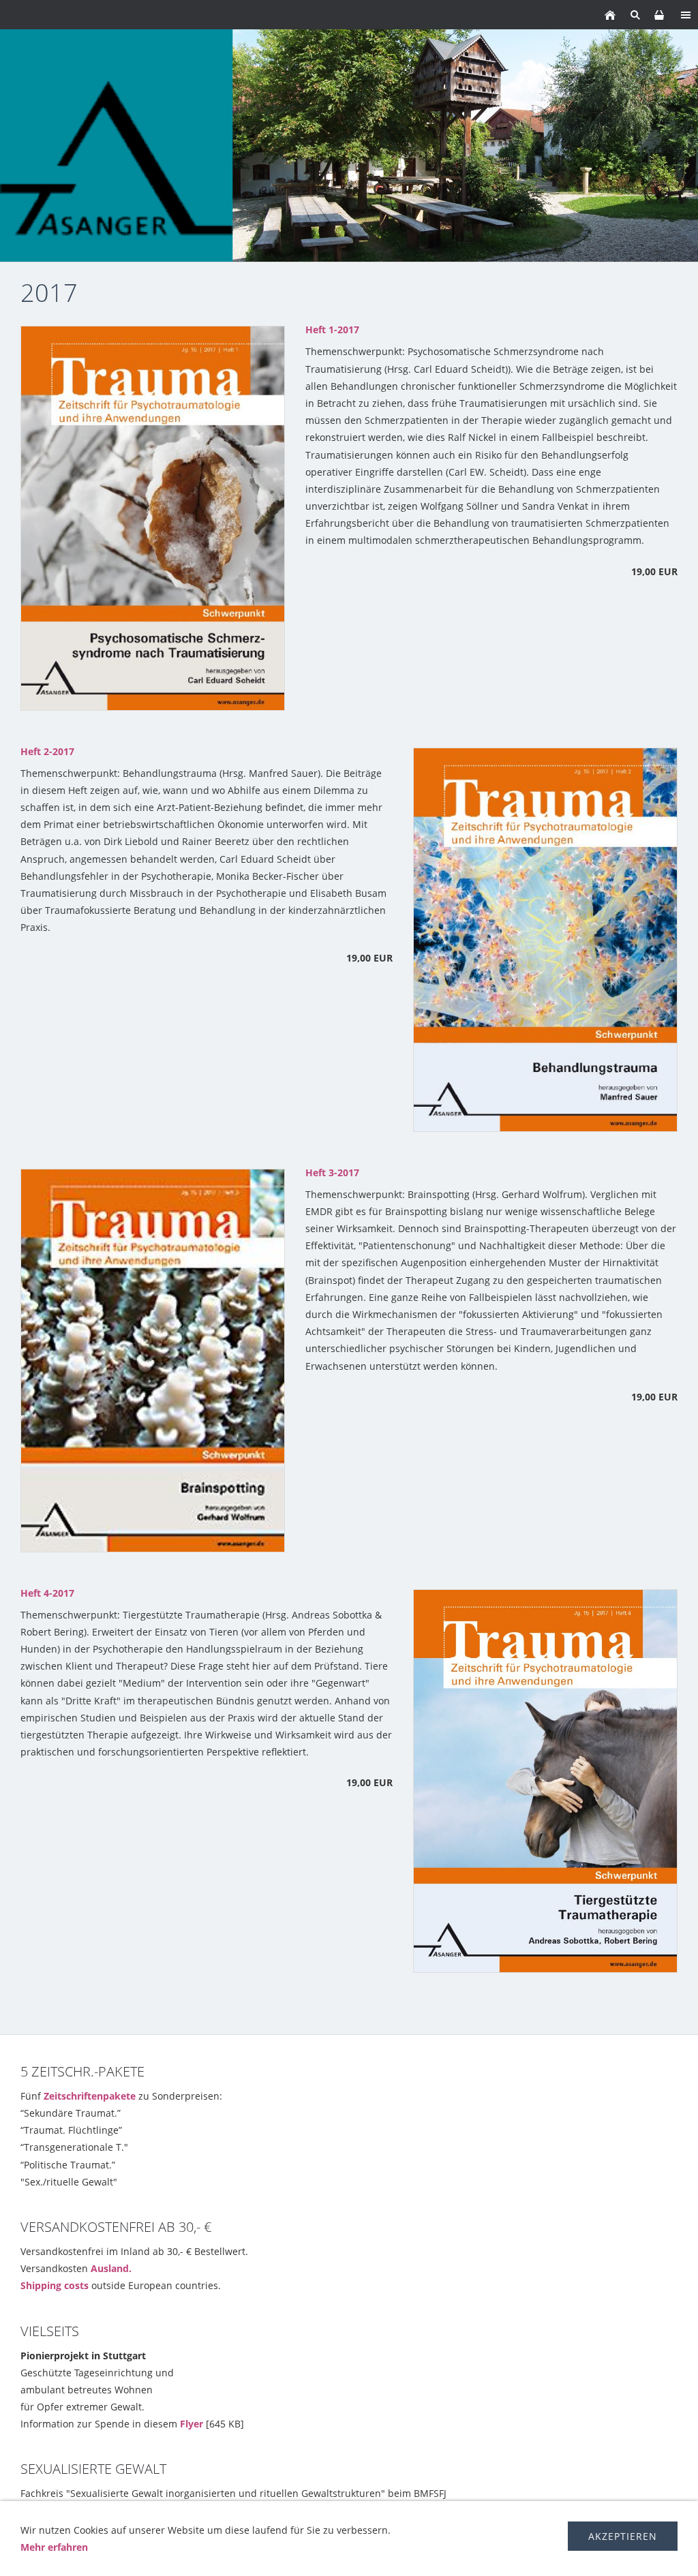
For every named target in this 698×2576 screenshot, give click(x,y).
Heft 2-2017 (47, 751)
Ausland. (111, 2268)
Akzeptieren (623, 2536)
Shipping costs (55, 2285)
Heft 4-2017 (47, 1593)
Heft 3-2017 (332, 1172)
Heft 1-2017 (332, 329)
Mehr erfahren (54, 2547)
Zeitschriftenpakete (90, 2096)
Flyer (192, 2424)
